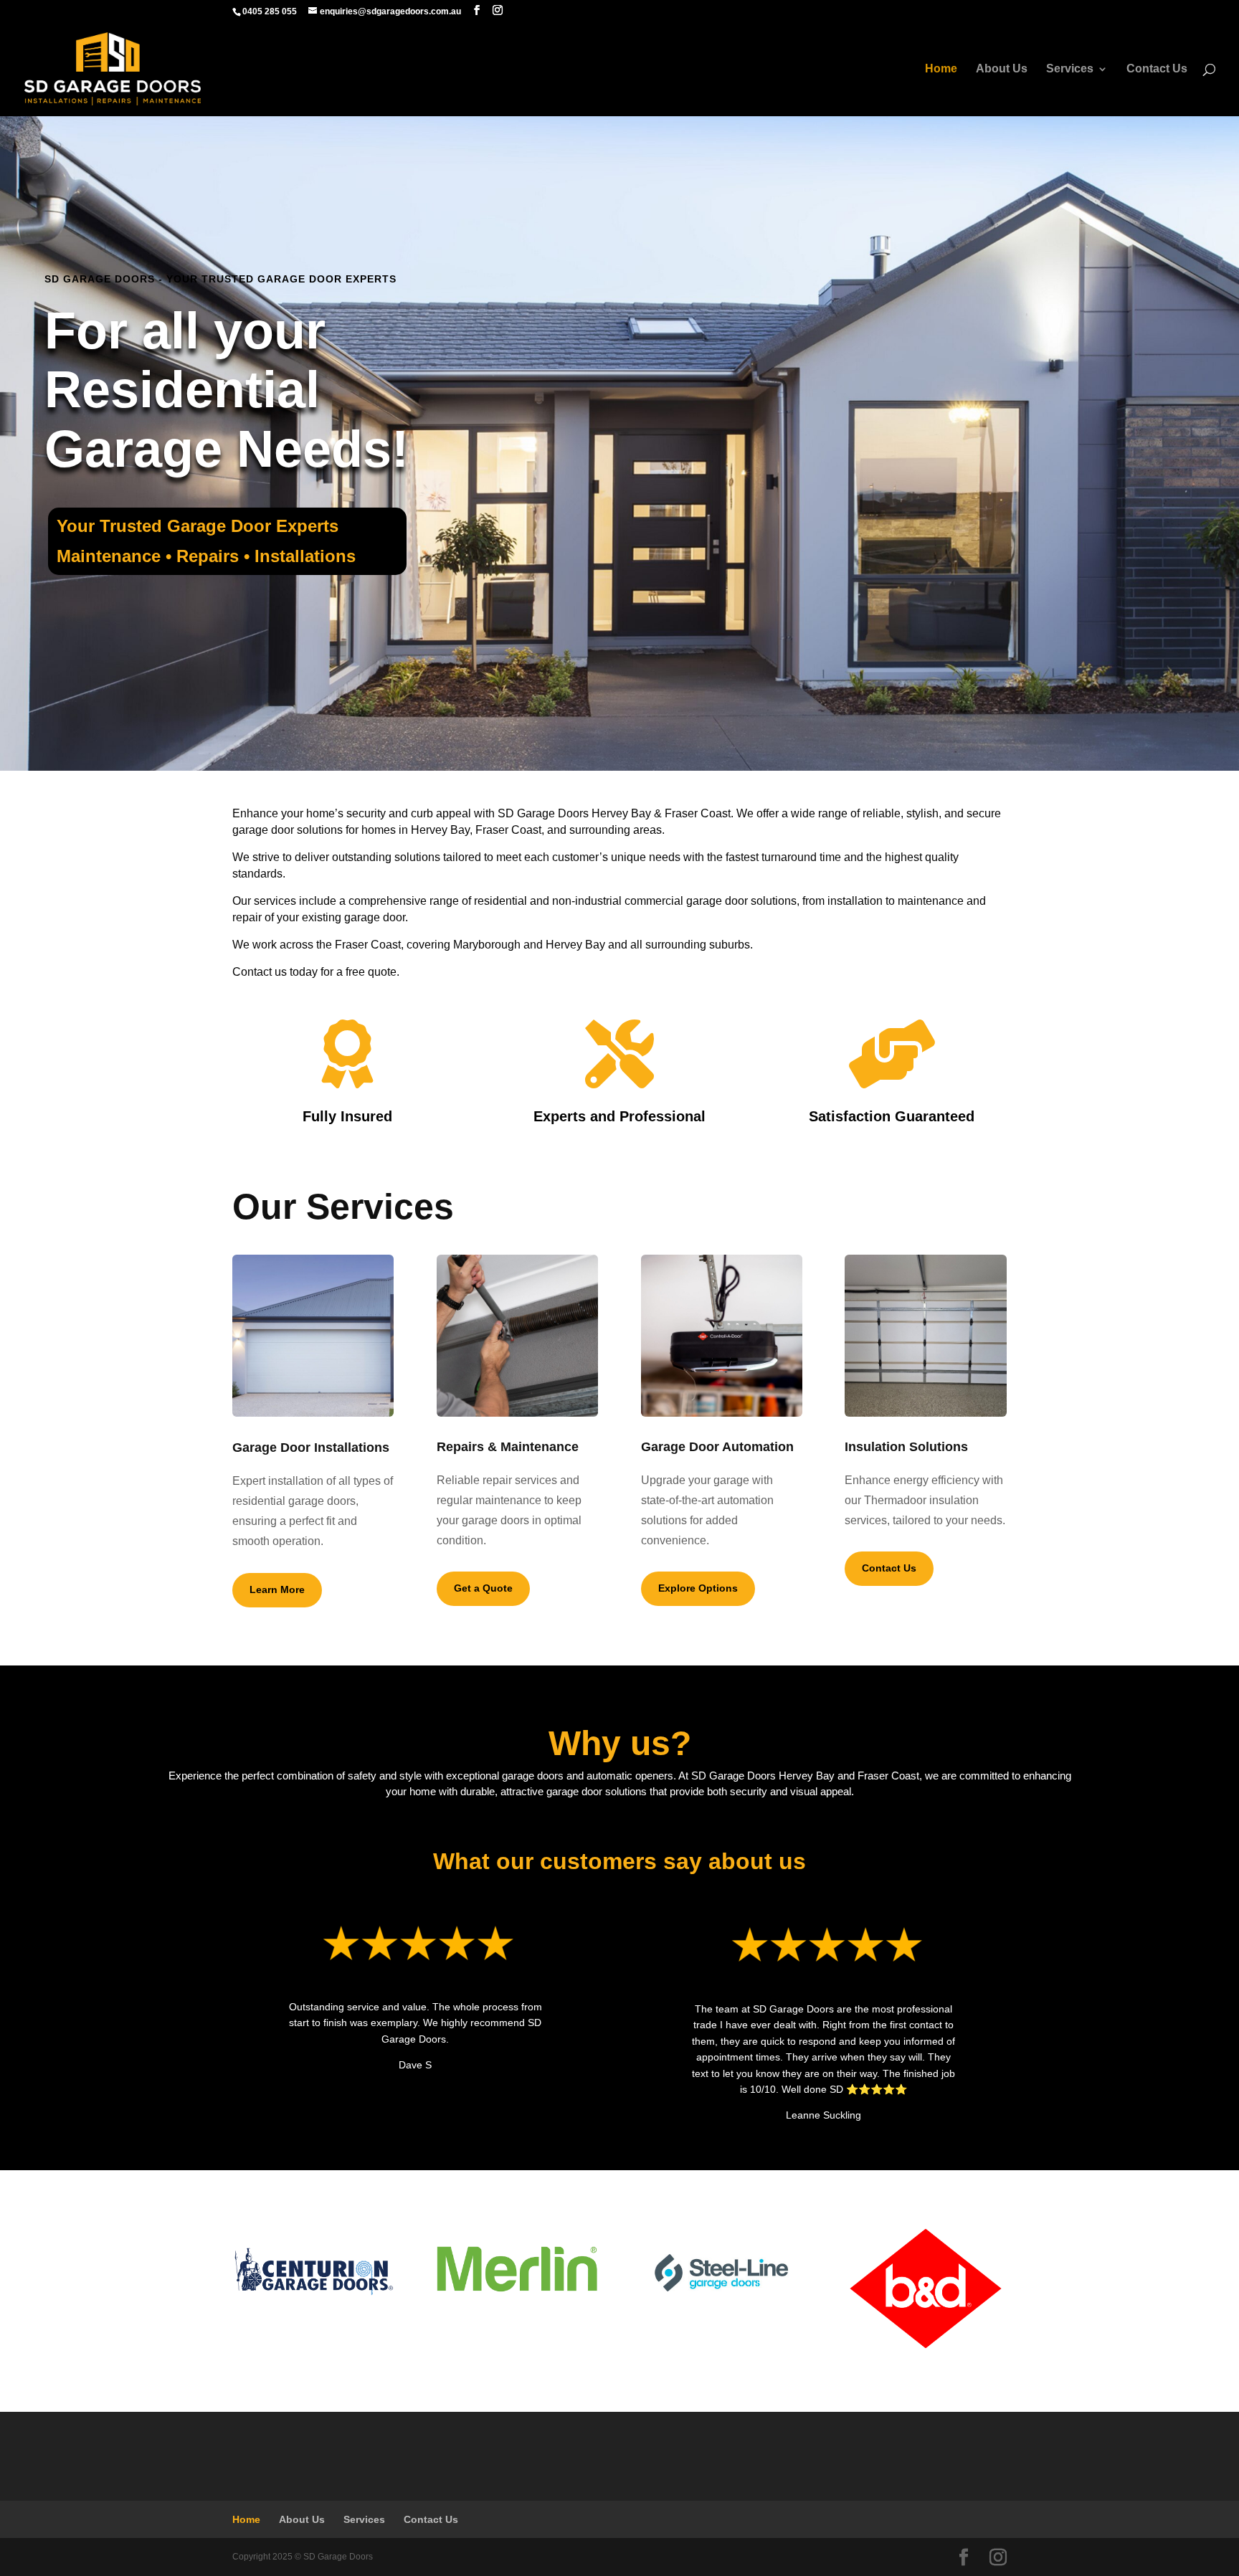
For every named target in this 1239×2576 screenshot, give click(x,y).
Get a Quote (483, 1588)
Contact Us (1157, 69)
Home (941, 69)
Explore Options (698, 1588)
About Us (1002, 69)
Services (1070, 69)
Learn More (277, 1589)
